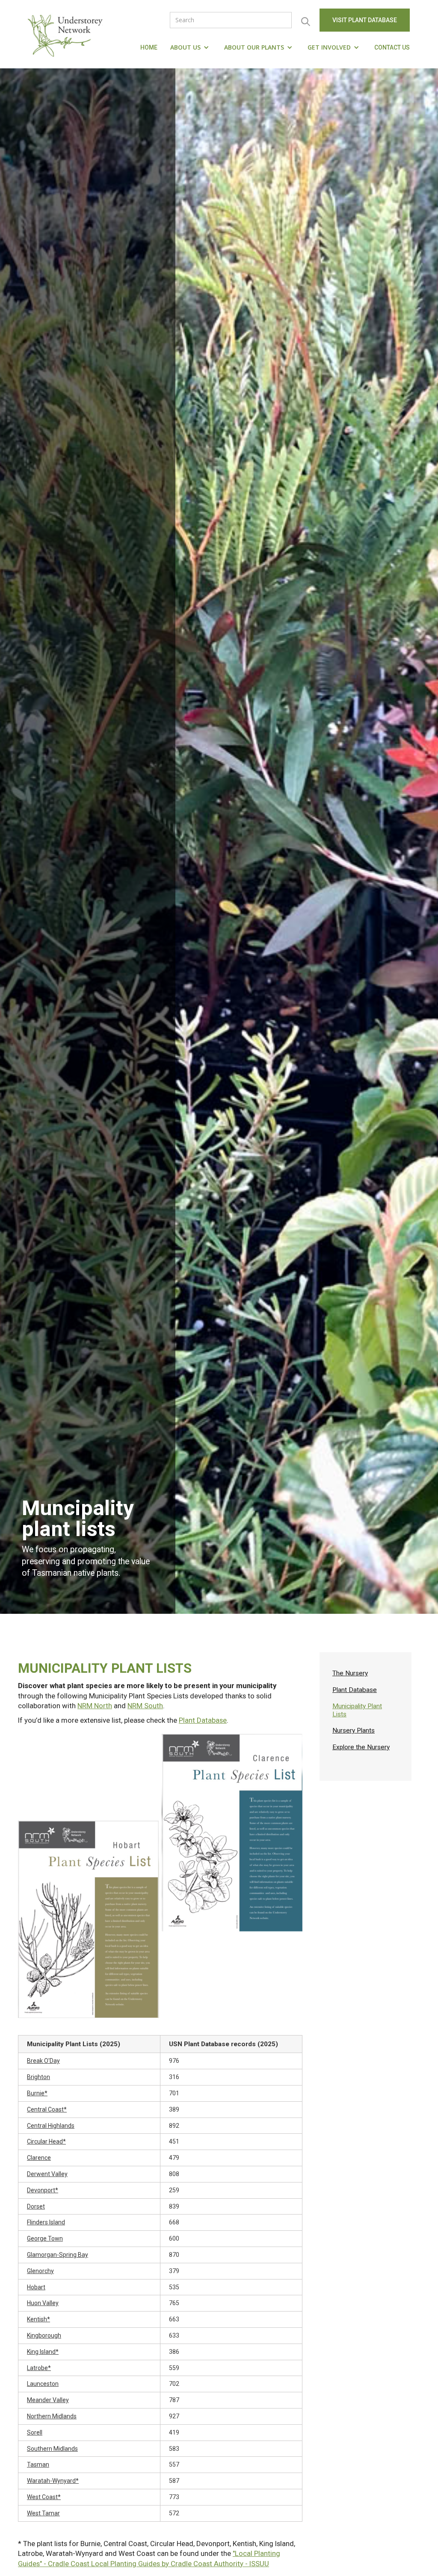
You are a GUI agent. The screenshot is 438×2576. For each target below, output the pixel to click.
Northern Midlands (52, 2416)
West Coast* (44, 2497)
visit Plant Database (365, 20)
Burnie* (37, 2093)
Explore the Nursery (361, 1747)
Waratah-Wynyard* (53, 2481)
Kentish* (38, 2319)
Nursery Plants (354, 1730)
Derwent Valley (47, 2174)
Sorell (35, 2432)
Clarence (39, 2158)
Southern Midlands (52, 2449)
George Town (45, 2238)
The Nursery (350, 1673)
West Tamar (43, 2513)
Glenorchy (40, 2271)
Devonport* (43, 2190)
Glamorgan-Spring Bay (58, 2255)
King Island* (43, 2352)
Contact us (392, 47)
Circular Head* (46, 2141)
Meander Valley (48, 2400)
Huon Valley (43, 2303)
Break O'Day (43, 2061)
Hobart (36, 2287)
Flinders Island (46, 2222)
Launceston (43, 2384)
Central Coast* (47, 2109)
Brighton (38, 2077)
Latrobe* (39, 2368)
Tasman (38, 2464)
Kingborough (44, 2335)
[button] (191, 47)
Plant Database (203, 1720)
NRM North (95, 1706)
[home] (67, 34)
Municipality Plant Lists (357, 1710)
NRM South (145, 1706)
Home (149, 47)
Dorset (36, 2206)
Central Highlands (51, 2126)
